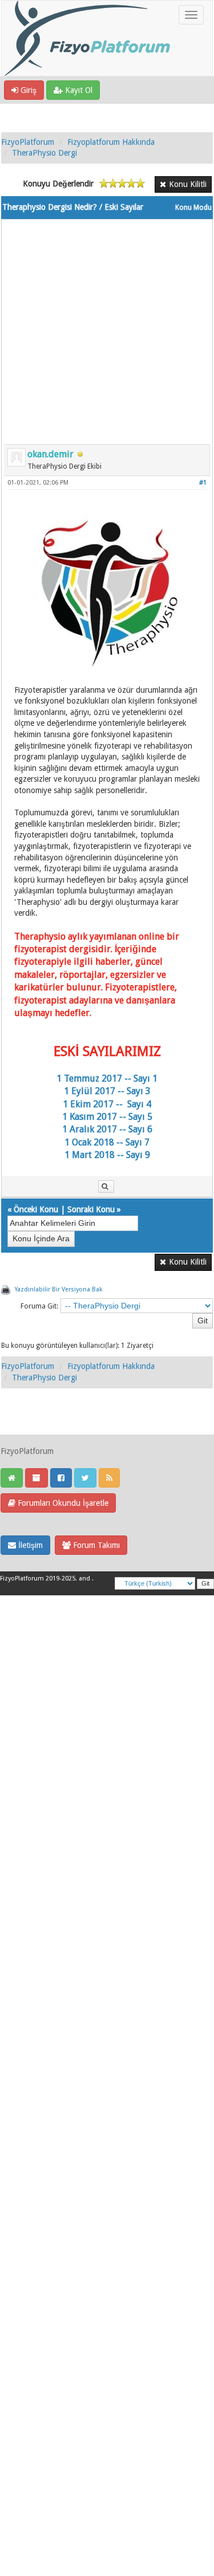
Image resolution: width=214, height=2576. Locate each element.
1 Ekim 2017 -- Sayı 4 (107, 1104)
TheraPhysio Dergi (45, 153)
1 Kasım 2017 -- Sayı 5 (107, 1117)
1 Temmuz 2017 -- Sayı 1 (107, 1078)
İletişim (29, 1545)
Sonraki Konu (91, 1209)
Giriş (27, 90)
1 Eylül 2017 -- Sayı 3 (107, 1091)
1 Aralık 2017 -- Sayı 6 (107, 1129)
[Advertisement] (107, 326)
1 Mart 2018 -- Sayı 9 (107, 1155)
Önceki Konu (36, 1209)
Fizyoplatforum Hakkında (111, 142)
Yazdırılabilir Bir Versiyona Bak (58, 1289)
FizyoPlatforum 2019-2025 (38, 1578)
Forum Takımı (95, 1545)
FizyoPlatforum (28, 142)
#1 (203, 483)
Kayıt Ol (78, 90)
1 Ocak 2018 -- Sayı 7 (107, 1142)
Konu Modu (193, 208)
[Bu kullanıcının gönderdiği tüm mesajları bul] (106, 1187)
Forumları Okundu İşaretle (62, 1503)
